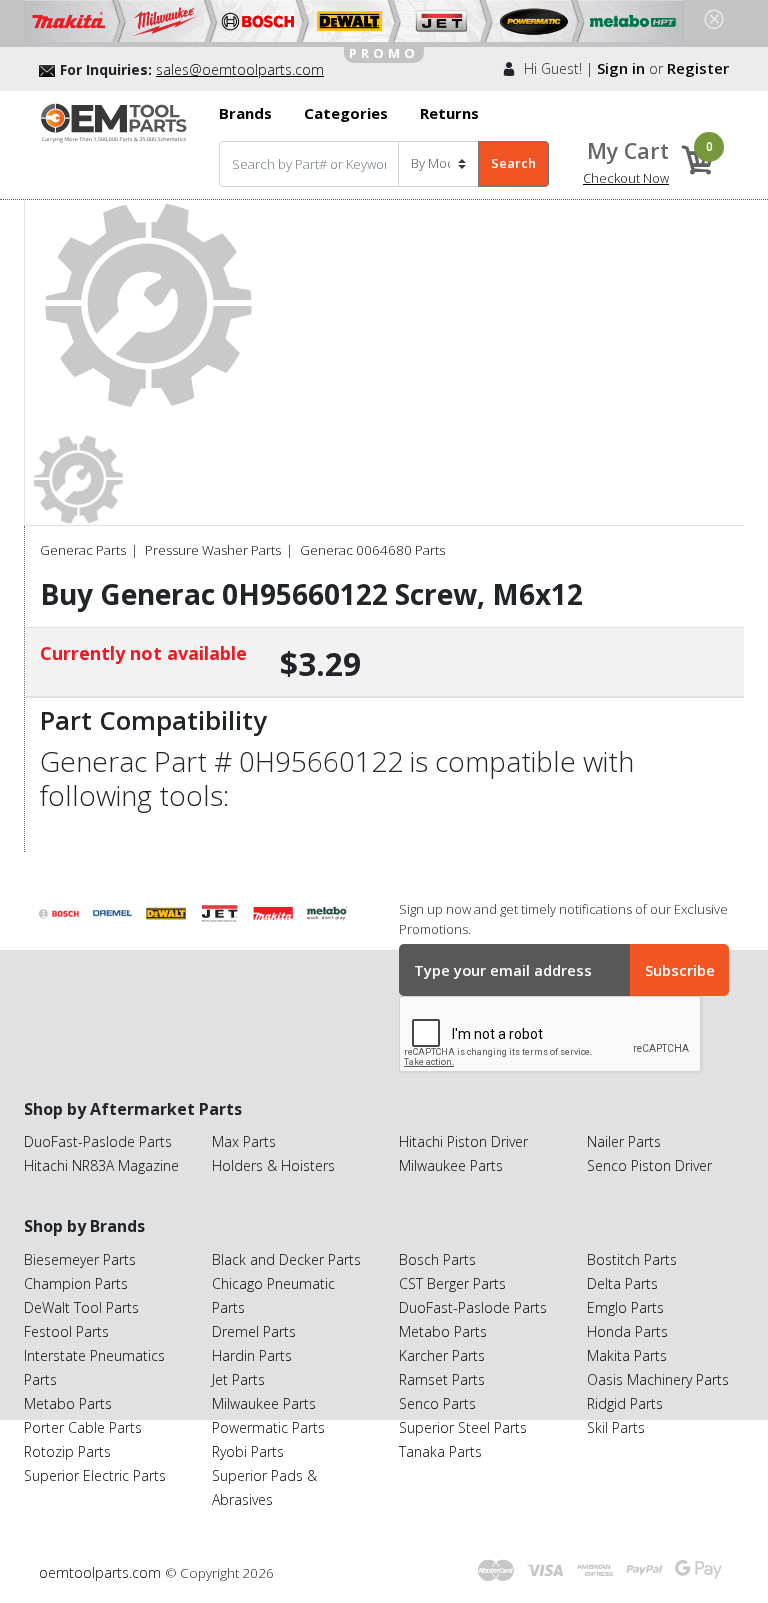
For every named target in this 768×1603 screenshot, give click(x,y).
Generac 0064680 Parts (372, 550)
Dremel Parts (254, 1331)
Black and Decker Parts (286, 1259)
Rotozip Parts (67, 1451)
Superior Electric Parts (95, 1475)
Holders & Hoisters (273, 1165)
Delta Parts (622, 1283)
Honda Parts (627, 1331)
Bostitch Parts (632, 1259)
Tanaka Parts (440, 1451)
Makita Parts (627, 1355)
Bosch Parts (437, 1259)
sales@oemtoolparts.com (240, 69)
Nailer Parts (624, 1141)
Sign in (621, 68)
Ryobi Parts (248, 1451)
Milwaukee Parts (451, 1165)
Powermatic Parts (268, 1427)
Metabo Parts (68, 1403)
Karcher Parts (442, 1355)
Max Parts (244, 1141)
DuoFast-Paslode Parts (98, 1141)
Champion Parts (76, 1283)
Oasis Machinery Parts (658, 1379)
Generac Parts (83, 550)
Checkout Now (626, 178)
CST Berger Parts (452, 1283)
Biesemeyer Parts (80, 1259)
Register (698, 68)
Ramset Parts (442, 1379)
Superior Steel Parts (463, 1427)
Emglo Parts (625, 1307)
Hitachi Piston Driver (463, 1141)
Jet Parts (238, 1379)
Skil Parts (616, 1427)
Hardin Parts (252, 1355)
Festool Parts (66, 1331)
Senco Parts (437, 1403)
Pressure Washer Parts (213, 550)
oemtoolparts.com (102, 1572)
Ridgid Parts (625, 1403)
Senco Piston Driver (649, 1165)
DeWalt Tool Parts (81, 1307)
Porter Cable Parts (83, 1427)
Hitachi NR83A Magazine (101, 1165)
